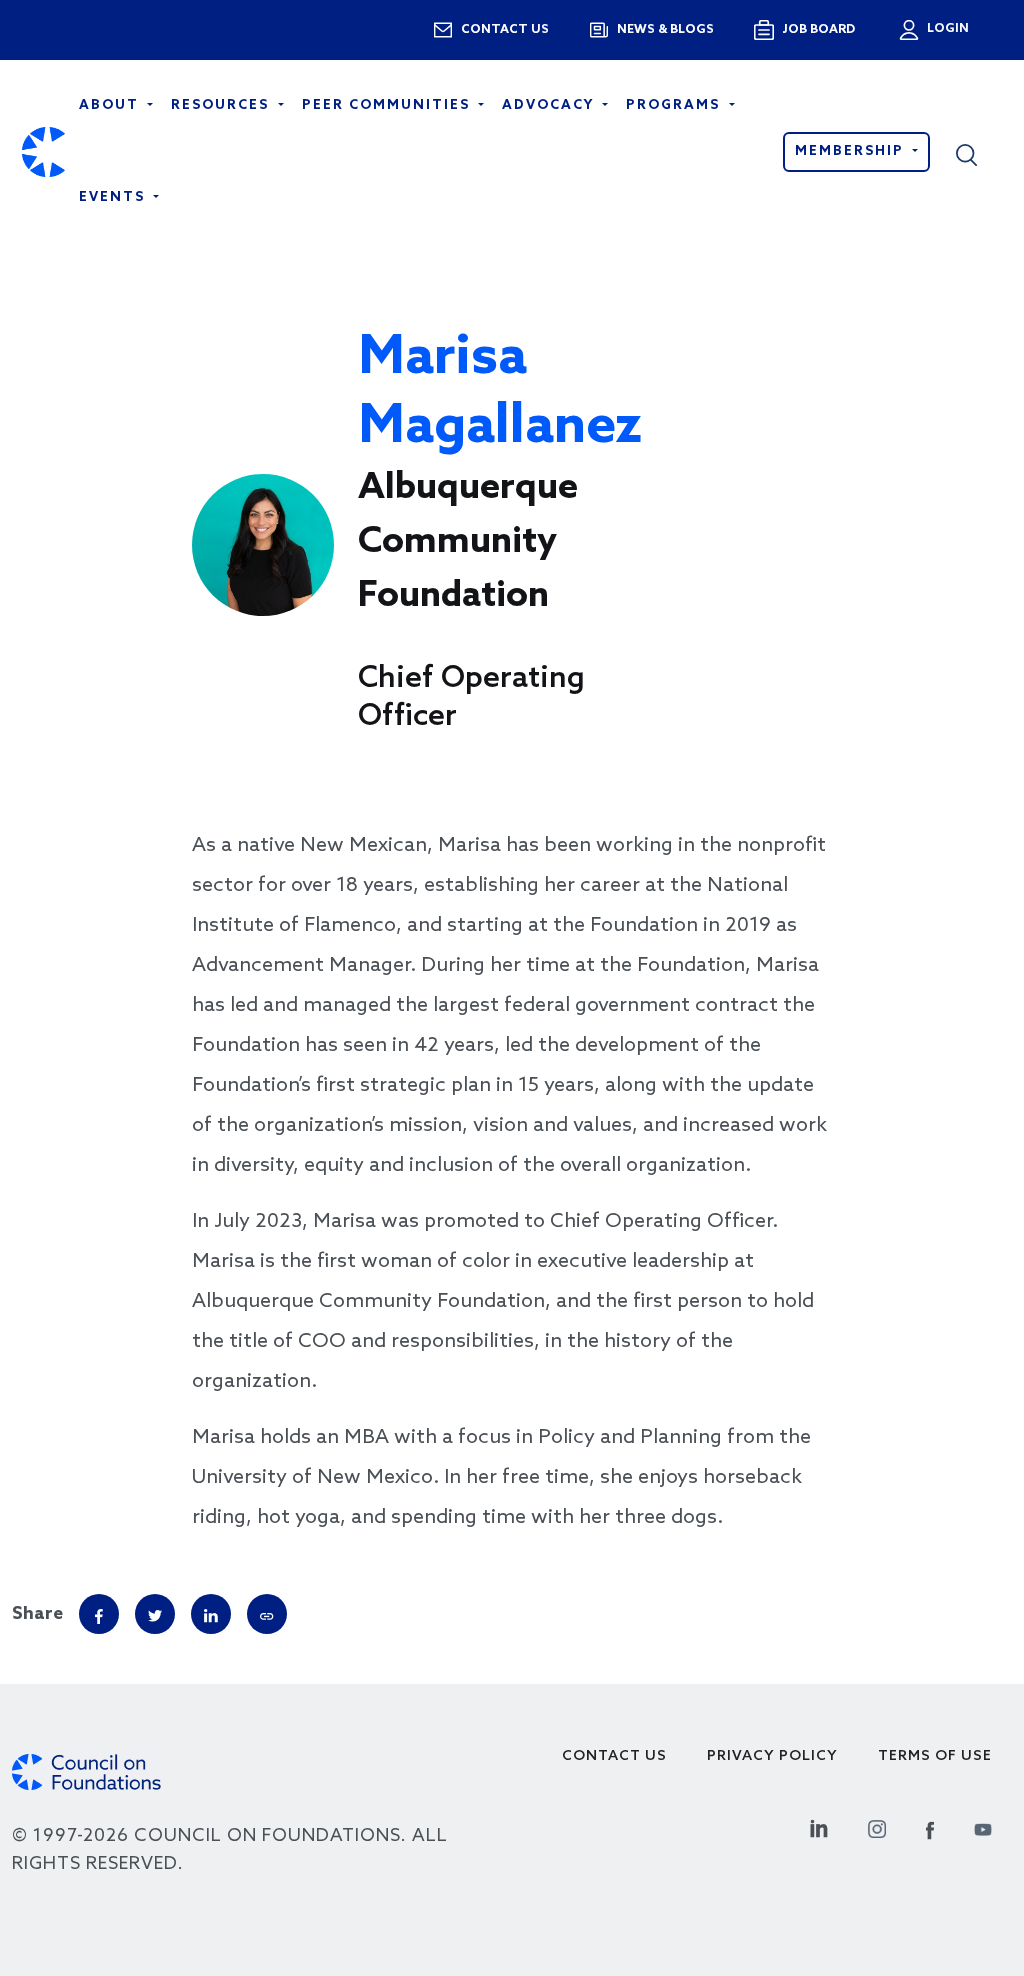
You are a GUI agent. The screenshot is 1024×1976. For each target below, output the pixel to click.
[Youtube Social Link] (983, 1826)
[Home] (43, 152)
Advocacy (550, 105)
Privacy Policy (772, 1756)
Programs (675, 105)
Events (114, 197)
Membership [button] (852, 151)
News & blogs (665, 30)
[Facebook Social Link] (930, 1826)
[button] (979, 152)
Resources (222, 105)
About (111, 105)
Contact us (505, 30)
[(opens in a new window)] (267, 1614)
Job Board (818, 30)
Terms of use (935, 1756)
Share (37, 1614)
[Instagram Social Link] (877, 1826)
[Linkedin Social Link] (819, 1826)
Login (946, 29)
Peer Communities (388, 105)
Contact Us (614, 1756)
